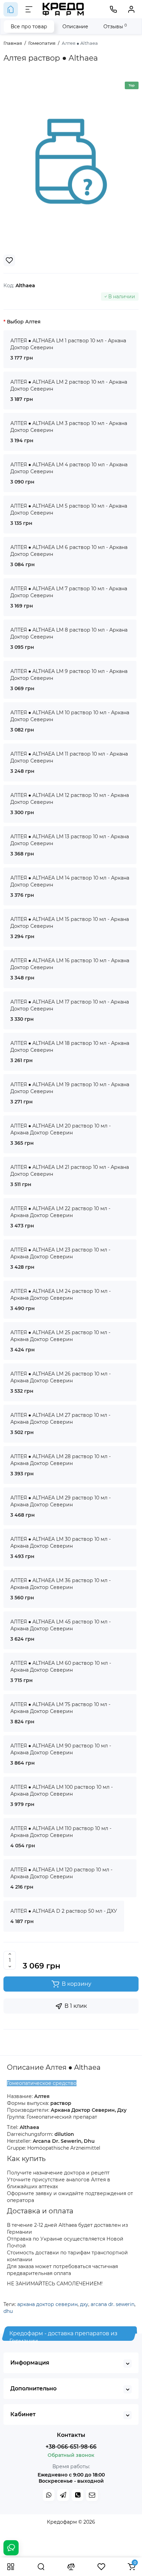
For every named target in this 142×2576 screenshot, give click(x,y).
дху (84, 2304)
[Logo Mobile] (63, 9)
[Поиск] (41, 2567)
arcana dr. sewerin (113, 2304)
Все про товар (29, 27)
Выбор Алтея (24, 322)
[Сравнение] (71, 2567)
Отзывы (115, 26)
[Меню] (29, 9)
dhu (8, 2311)
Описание (75, 27)
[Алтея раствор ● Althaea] (71, 162)
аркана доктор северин (47, 2304)
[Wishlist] (9, 260)
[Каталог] (11, 2567)
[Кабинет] (131, 9)
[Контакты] (113, 9)
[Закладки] (101, 2567)
